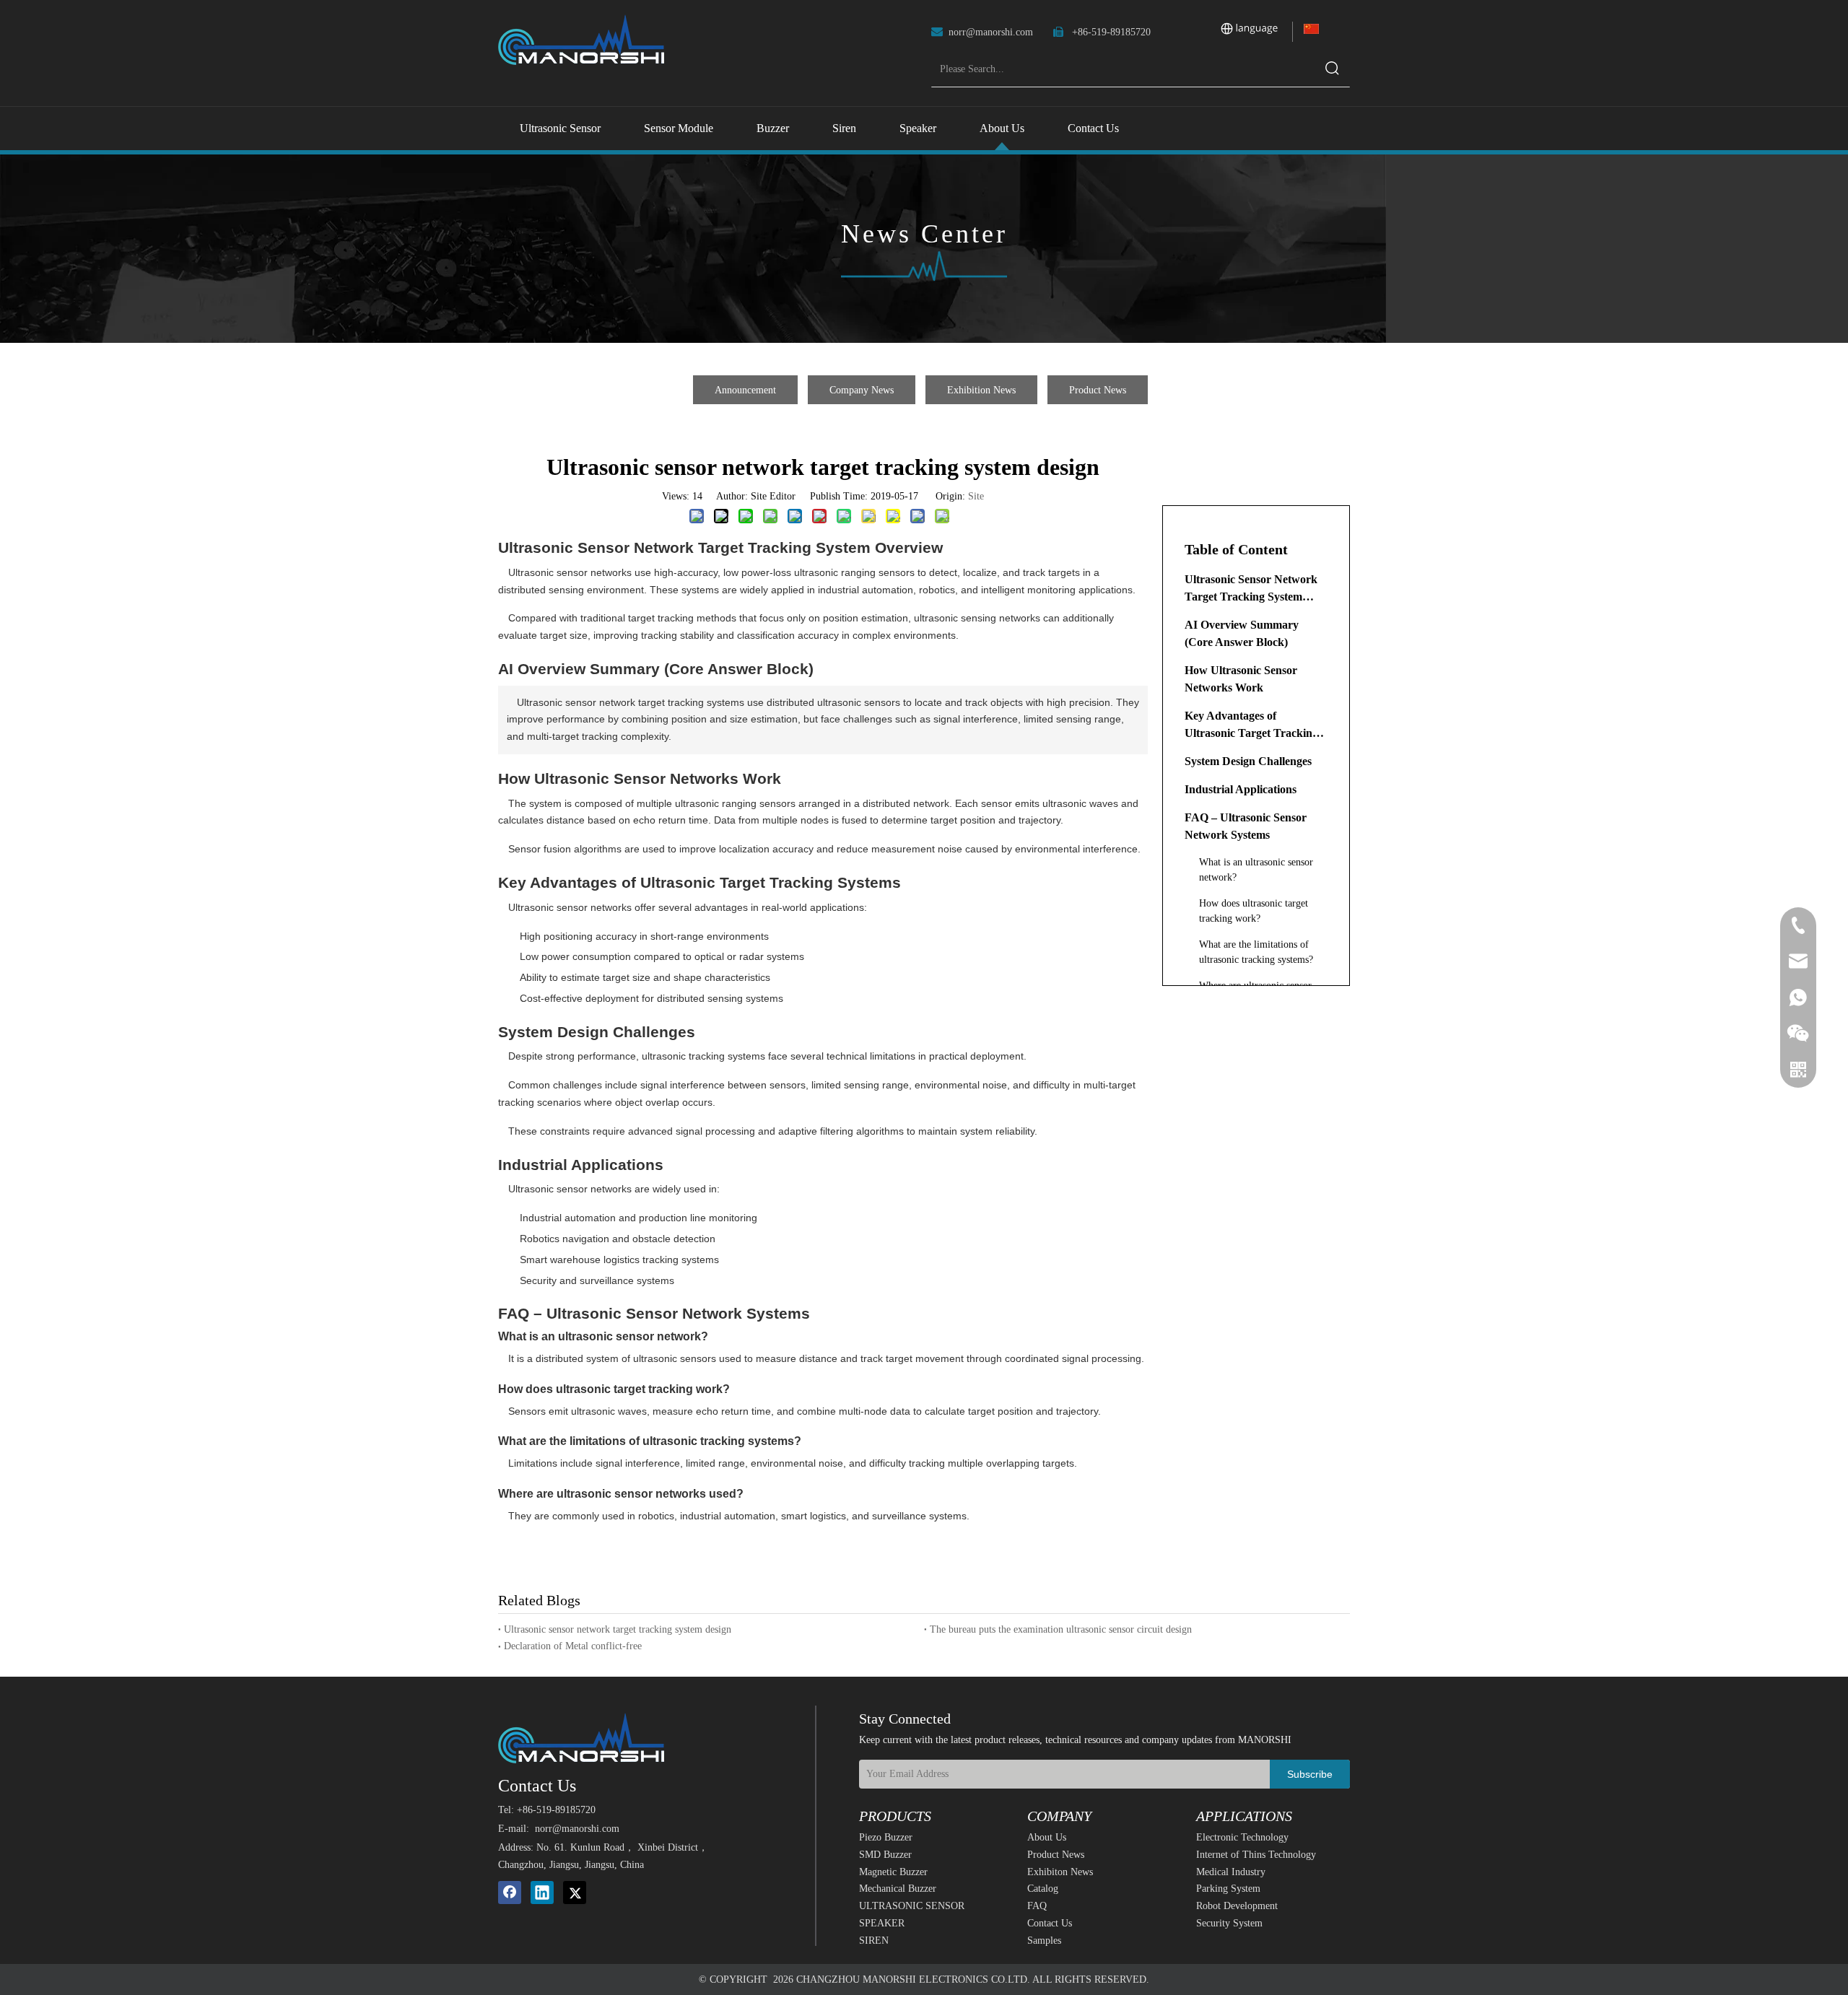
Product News (1098, 390)
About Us (1047, 1837)
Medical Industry (1231, 1872)
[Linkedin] (542, 1893)
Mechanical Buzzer (898, 1889)
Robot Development (1237, 1906)
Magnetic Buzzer (893, 1872)
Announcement (745, 390)
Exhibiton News (1060, 1872)
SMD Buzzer (885, 1855)
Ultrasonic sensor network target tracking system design (618, 1629)
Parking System (1228, 1889)
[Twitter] (575, 1893)
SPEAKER (882, 1923)
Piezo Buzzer (886, 1837)
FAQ (1037, 1906)
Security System (1229, 1923)
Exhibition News (981, 390)
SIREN (874, 1941)
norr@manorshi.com (991, 32)
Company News (862, 390)
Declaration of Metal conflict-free (573, 1646)
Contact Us (1050, 1923)
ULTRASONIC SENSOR (912, 1906)
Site (976, 496)
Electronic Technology (1242, 1837)
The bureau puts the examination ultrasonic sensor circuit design (1061, 1629)
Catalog (1043, 1889)
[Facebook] (510, 1893)
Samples (1044, 1941)
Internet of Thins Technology (1256, 1855)
